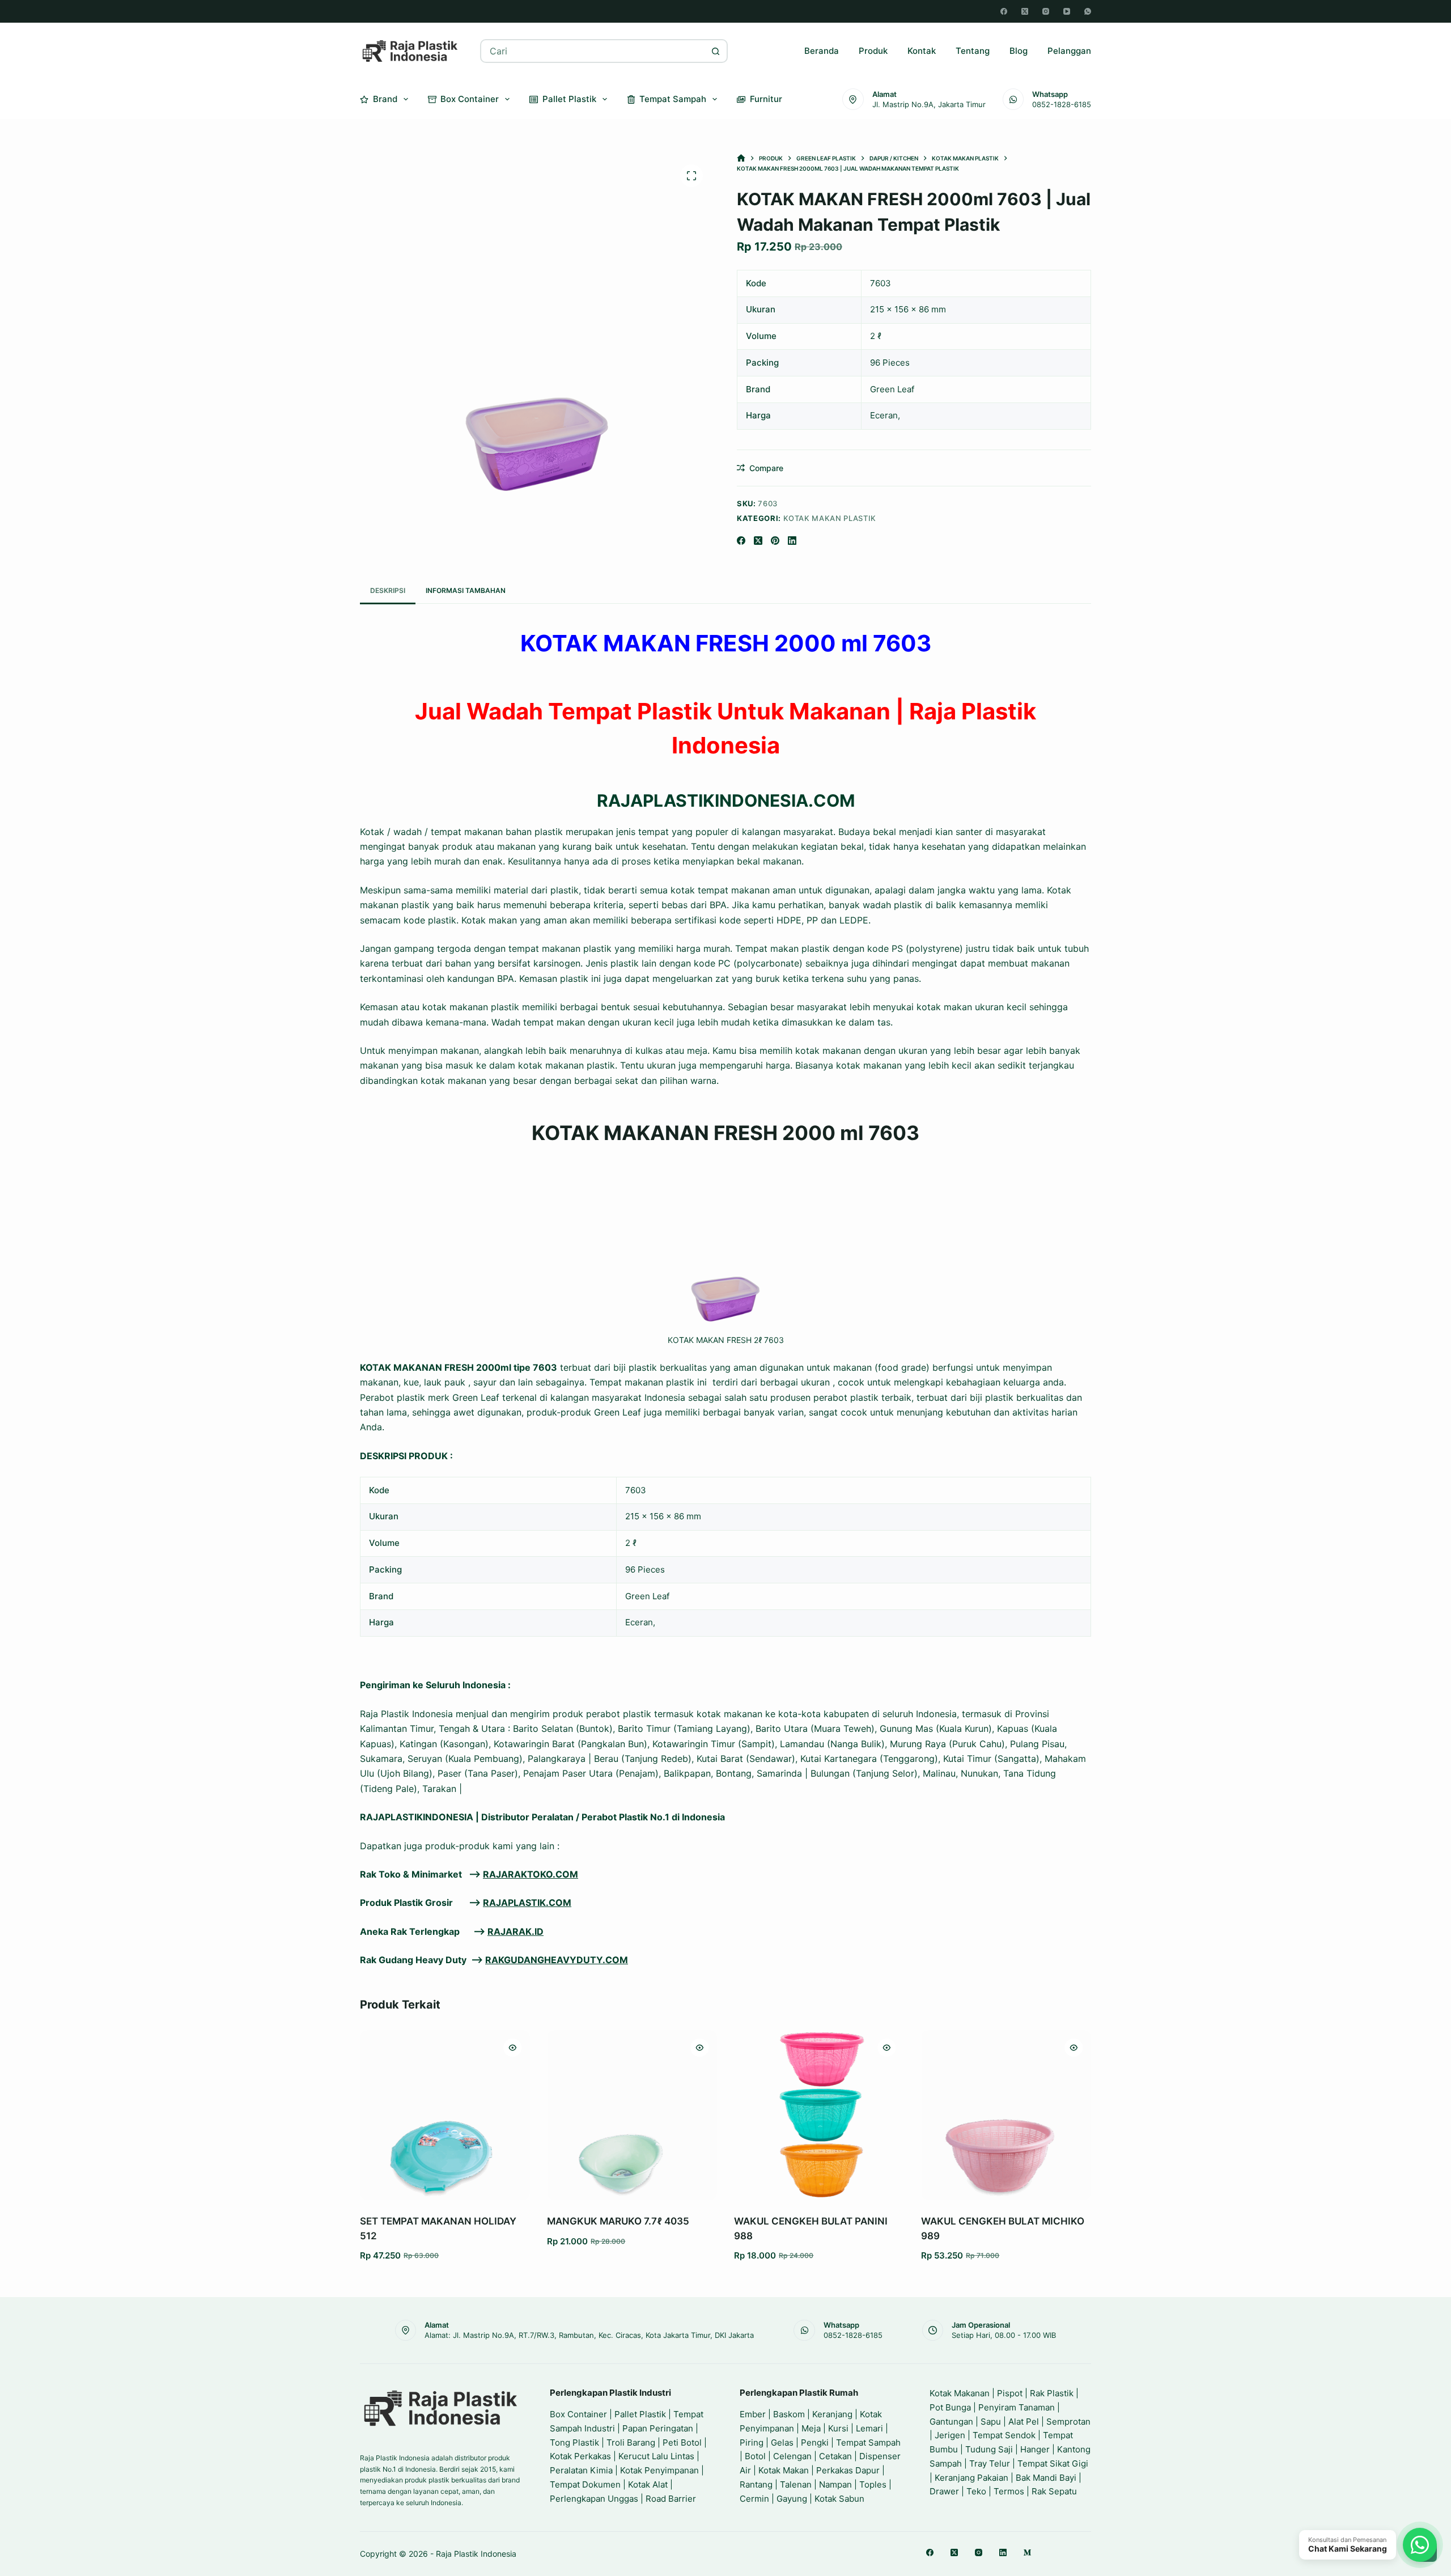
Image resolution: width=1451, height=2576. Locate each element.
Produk (873, 51)
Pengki (815, 2442)
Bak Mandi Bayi (1046, 2478)
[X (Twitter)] (1025, 11)
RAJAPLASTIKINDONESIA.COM (726, 800)
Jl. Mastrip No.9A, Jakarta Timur (929, 104)
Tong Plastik (574, 2442)
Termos (1009, 2491)
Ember (753, 2414)
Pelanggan (1069, 51)
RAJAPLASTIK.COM (527, 1903)
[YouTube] (1067, 11)
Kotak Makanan (960, 2393)
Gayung (792, 2499)
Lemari (869, 2428)
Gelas (782, 2442)
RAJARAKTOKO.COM (531, 1874)
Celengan (792, 2456)
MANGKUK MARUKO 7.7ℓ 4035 (618, 2221)
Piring (752, 2442)
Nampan (835, 2484)
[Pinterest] (775, 541)
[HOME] (741, 158)
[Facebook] (1004, 11)
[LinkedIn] (792, 541)
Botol (755, 2456)
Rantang (756, 2484)
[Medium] (1027, 2552)
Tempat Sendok (1004, 2435)
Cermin (754, 2499)
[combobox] (593, 51)
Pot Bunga (950, 2407)
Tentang (973, 51)
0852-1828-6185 (1062, 104)
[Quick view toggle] (512, 2048)
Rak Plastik (1052, 2393)
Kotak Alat (648, 2484)
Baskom (789, 2414)
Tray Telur (990, 2463)
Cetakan (835, 2456)
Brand (385, 99)
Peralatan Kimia (581, 2470)
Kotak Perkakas (580, 2456)
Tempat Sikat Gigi (1053, 2463)
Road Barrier (671, 2499)
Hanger (1035, 2449)
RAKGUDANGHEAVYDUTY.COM (557, 1960)
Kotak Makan (784, 2470)
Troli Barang (631, 2442)
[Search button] (716, 51)
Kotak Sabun (839, 2499)
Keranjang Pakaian (971, 2478)
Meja (811, 2428)
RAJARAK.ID (516, 1931)
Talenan (796, 2484)
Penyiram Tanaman (1017, 2407)
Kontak (922, 51)
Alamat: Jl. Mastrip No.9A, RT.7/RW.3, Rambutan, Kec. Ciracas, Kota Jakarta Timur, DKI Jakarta (589, 2335)
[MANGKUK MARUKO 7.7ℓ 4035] (632, 2115)
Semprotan (1068, 2422)
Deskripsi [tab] (388, 590)
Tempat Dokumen (585, 2484)
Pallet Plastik (569, 99)
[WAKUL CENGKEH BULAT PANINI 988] (819, 2115)
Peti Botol (682, 2442)
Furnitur (766, 99)
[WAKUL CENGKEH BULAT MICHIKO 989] (1006, 2115)
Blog (1019, 51)
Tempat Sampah (673, 99)
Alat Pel (1024, 2422)
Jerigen (950, 2435)
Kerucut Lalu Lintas (656, 2456)
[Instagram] (1046, 11)
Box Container (470, 99)
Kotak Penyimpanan (659, 2470)
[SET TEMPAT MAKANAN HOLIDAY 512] (445, 2115)
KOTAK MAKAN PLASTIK (830, 518)
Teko (976, 2491)
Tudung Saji (989, 2449)
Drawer (944, 2491)
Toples (873, 2484)
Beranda (822, 51)
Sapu (991, 2422)
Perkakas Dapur (848, 2470)
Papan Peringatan (658, 2428)
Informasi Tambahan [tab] (466, 590)
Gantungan (951, 2422)
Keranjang (832, 2414)
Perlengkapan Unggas (594, 2499)
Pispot (1010, 2393)
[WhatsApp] (1088, 11)
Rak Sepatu (1054, 2491)
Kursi (838, 2428)
